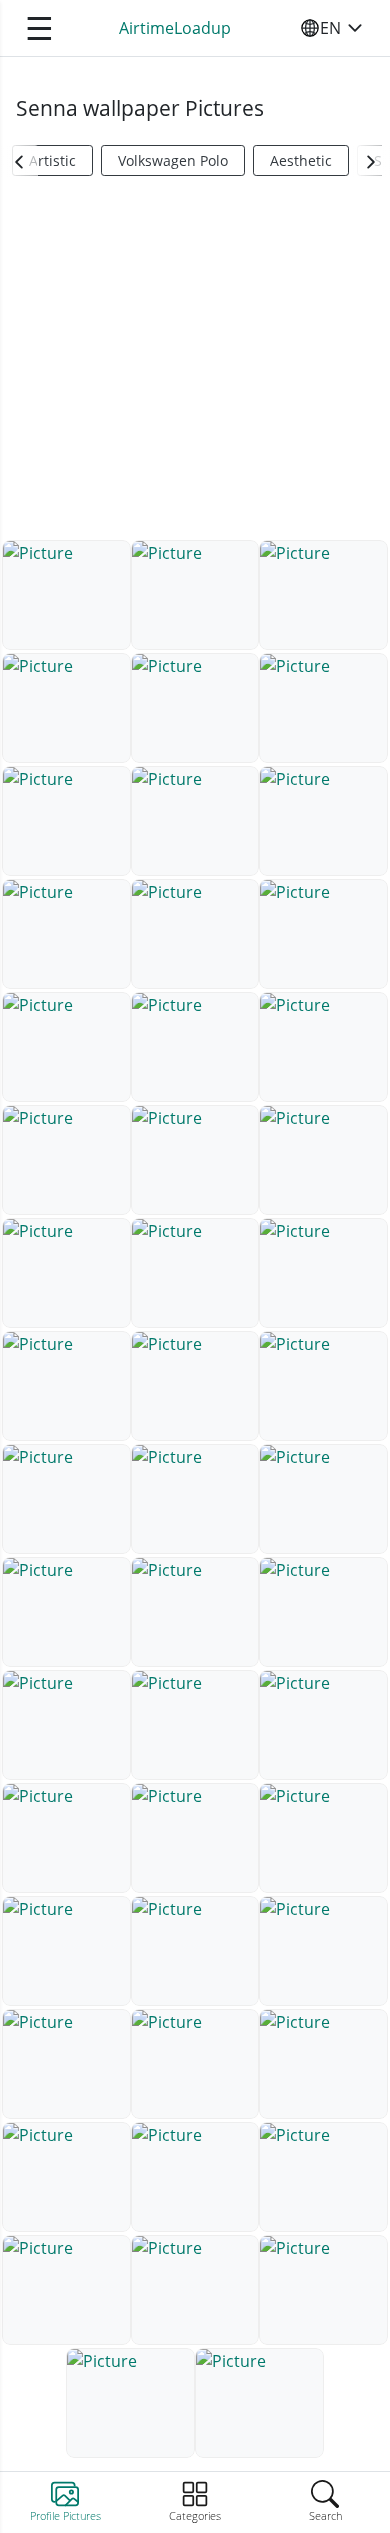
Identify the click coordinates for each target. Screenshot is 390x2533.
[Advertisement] (195, 366)
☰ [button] (39, 27)
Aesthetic (301, 160)
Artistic (52, 160)
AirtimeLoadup (175, 28)
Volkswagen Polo (173, 160)
